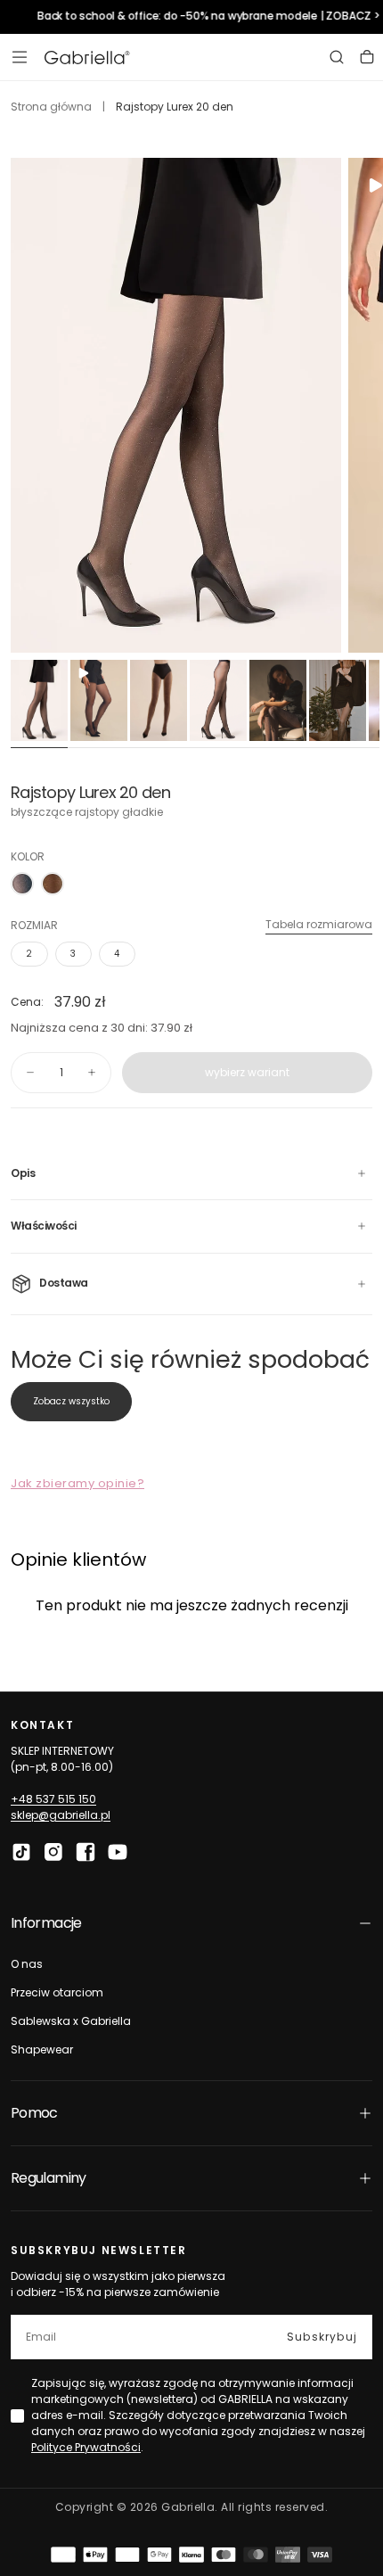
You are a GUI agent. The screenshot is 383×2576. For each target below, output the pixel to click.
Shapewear (42, 2049)
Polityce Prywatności (86, 2447)
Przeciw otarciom (57, 1992)
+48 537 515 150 (53, 1799)
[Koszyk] (367, 57)
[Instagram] (53, 1852)
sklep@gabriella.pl (61, 1815)
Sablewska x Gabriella (71, 2021)
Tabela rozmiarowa (319, 924)
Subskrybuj (322, 2337)
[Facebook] (86, 1852)
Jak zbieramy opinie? (77, 1483)
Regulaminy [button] (49, 2178)
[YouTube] (118, 1852)
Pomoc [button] (34, 2113)
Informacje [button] (46, 1923)
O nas (27, 1964)
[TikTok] (21, 1852)
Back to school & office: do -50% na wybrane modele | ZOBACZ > (206, 16)
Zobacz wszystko (71, 1401)
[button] (20, 57)
